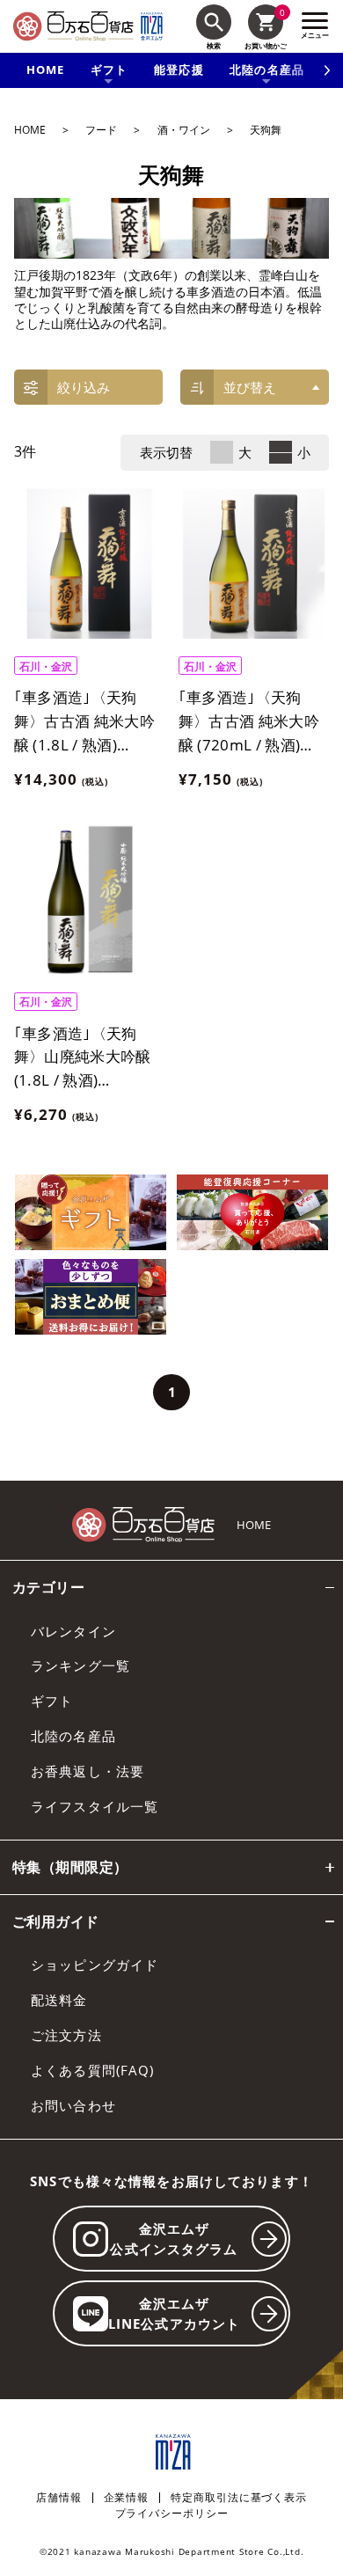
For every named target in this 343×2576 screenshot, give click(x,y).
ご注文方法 (66, 2035)
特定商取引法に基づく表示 (239, 2498)
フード (101, 130)
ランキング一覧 (80, 1665)
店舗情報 (59, 2498)
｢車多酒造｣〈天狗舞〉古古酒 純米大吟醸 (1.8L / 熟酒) (84, 721)
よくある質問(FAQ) (92, 2070)
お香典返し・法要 (88, 1771)
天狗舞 (266, 130)
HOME (46, 70)
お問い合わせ (73, 2105)
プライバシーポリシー (172, 2514)
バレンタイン (73, 1631)
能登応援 (179, 70)
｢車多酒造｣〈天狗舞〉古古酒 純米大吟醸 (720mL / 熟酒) (249, 721)
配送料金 (59, 2000)
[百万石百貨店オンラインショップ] (73, 26)
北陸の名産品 (73, 1736)
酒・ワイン (184, 130)
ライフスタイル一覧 (95, 1806)
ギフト (52, 1701)
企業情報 (127, 2498)
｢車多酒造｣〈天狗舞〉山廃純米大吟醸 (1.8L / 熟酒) (83, 1057)
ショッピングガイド (95, 1965)
